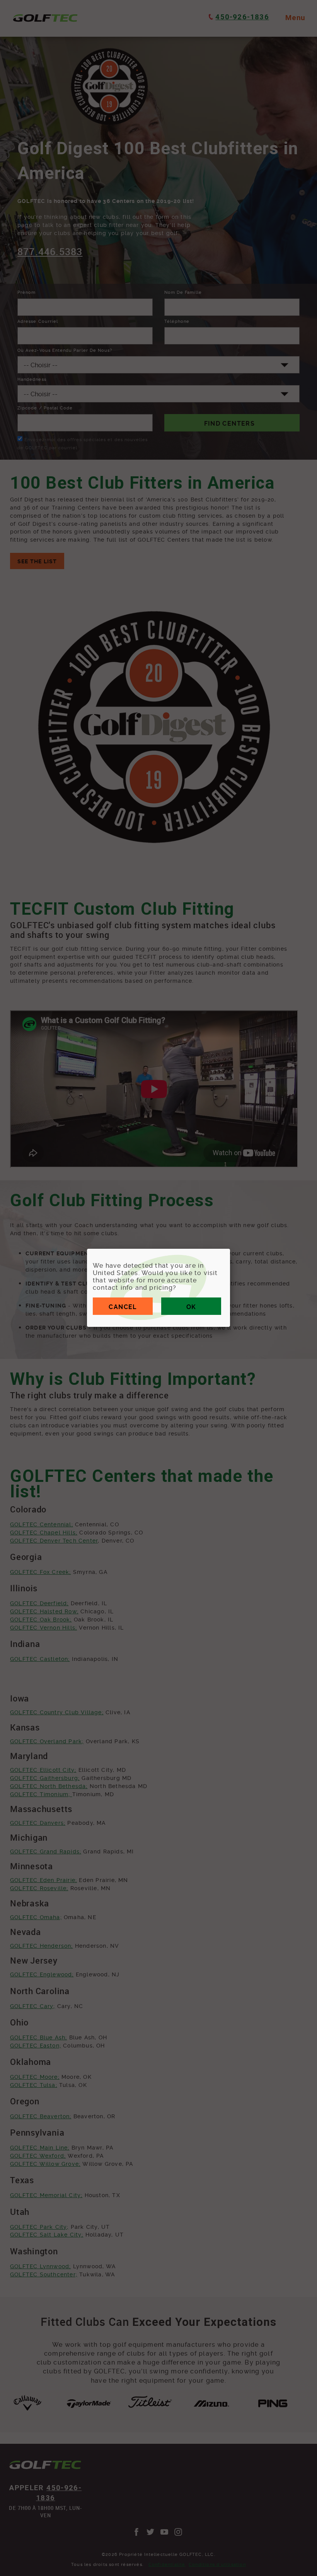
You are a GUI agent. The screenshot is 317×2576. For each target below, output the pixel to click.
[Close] (230, 1249)
